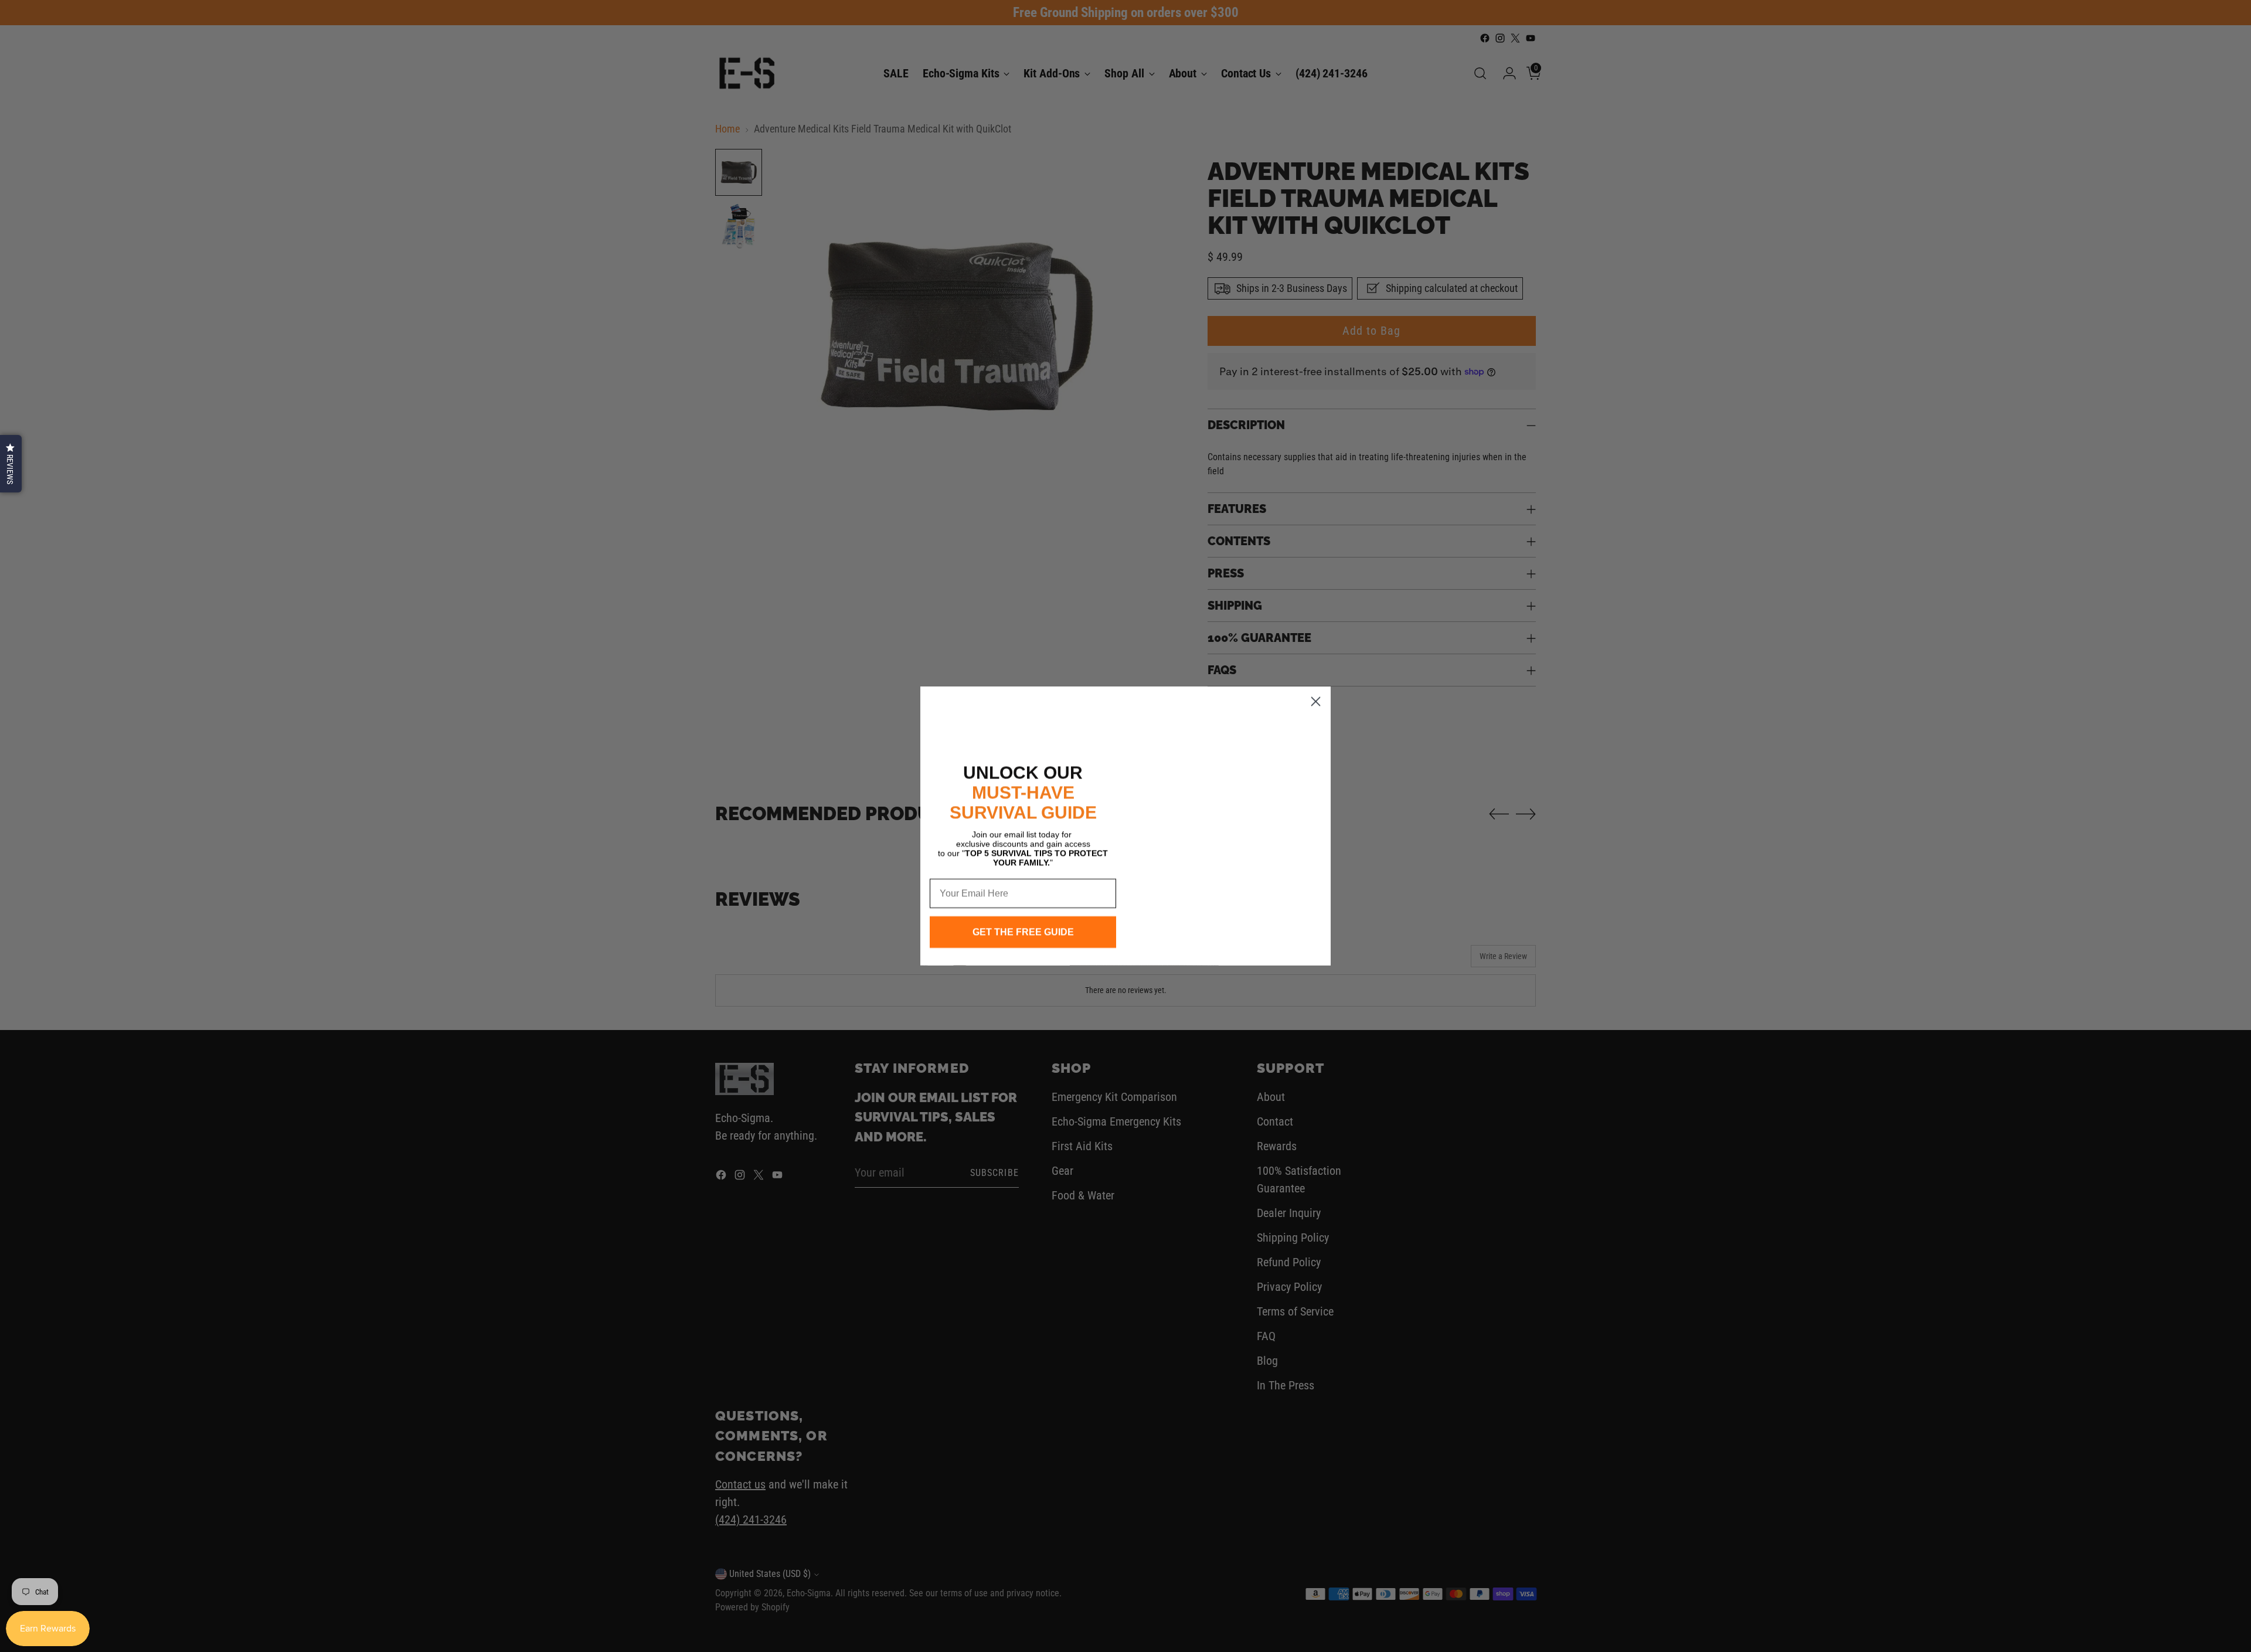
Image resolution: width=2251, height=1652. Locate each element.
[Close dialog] (1316, 691)
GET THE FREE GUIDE (1023, 932)
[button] (11, 464)
